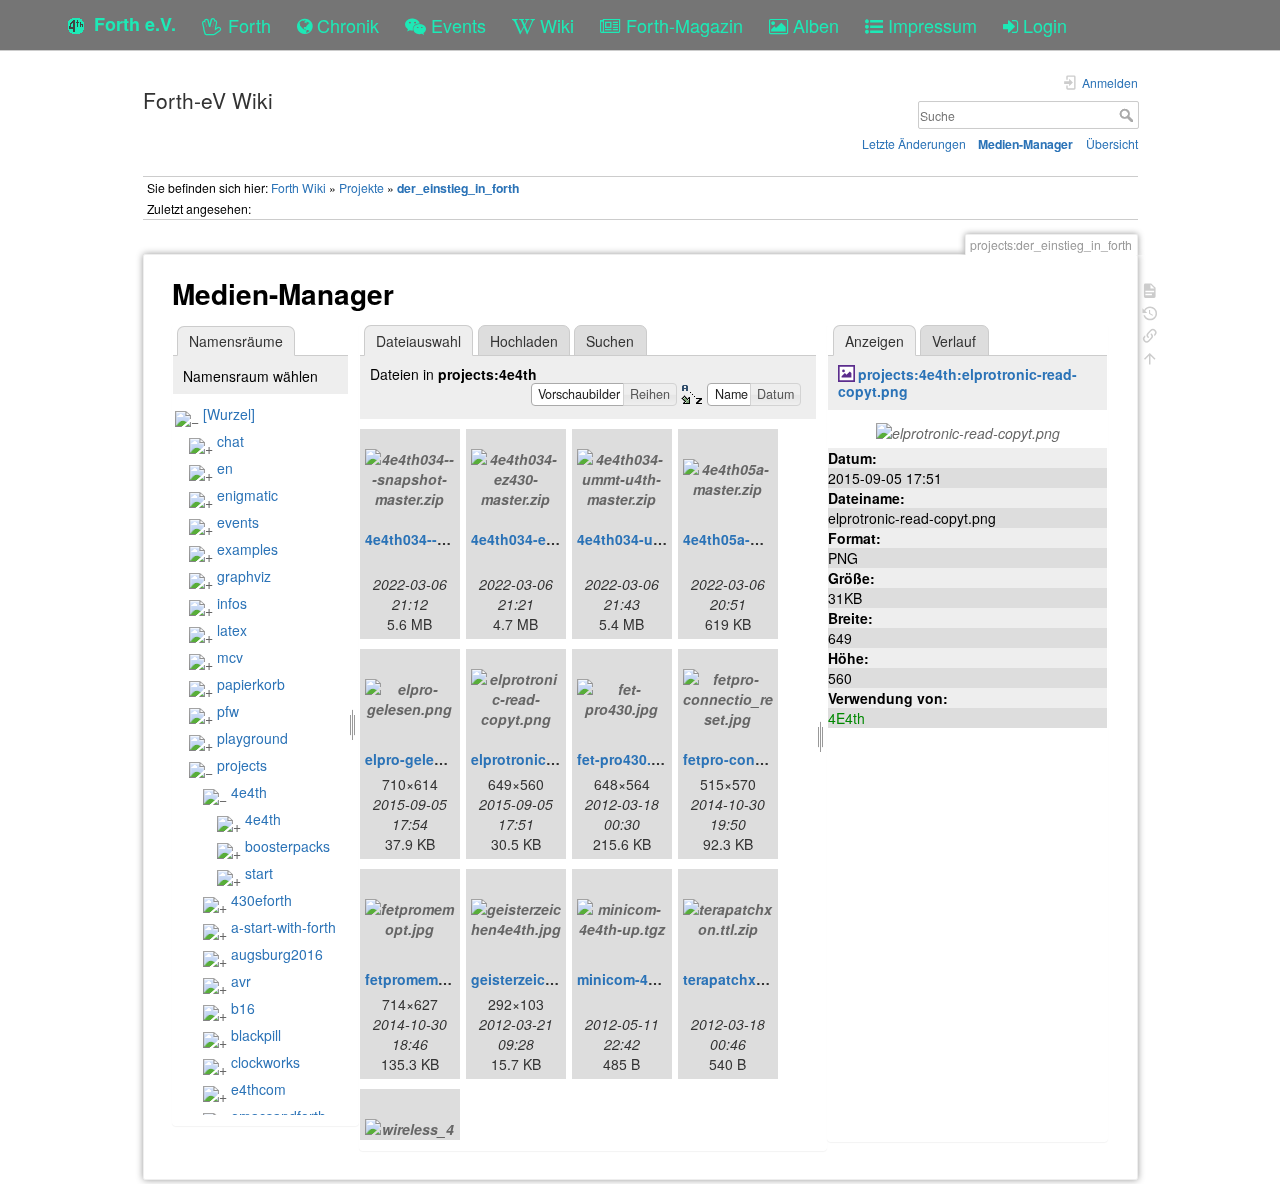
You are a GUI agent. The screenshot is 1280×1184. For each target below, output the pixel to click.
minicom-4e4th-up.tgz (651, 979)
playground (252, 738)
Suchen (610, 341)
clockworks (265, 1062)
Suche (1128, 115)
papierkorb (251, 684)
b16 (243, 1008)
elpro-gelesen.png (427, 759)
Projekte (361, 187)
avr (241, 981)
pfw (228, 711)
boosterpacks (287, 846)
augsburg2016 (277, 954)
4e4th (249, 792)
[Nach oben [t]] (1150, 356)
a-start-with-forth (283, 927)
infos (232, 603)
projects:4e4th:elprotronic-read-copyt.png (957, 382)
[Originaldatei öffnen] (968, 430)
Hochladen (524, 341)
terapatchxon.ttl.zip (749, 979)
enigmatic (247, 495)
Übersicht (1112, 143)
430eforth (261, 900)
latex (232, 630)
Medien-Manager (1025, 144)
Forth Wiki (298, 187)
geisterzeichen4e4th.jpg (553, 979)
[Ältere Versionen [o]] (1150, 311)
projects (242, 765)
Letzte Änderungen (914, 143)
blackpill (256, 1035)
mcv (230, 657)
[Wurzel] (229, 414)
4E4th (846, 718)
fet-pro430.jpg (625, 759)
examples (247, 549)
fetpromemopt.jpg (426, 979)
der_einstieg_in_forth (458, 188)
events (238, 522)
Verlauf (954, 341)
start (259, 873)
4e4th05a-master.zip (751, 539)
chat (230, 441)
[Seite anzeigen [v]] (1150, 288)
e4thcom (258, 1089)
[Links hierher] (1150, 333)
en (225, 468)
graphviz (244, 576)
